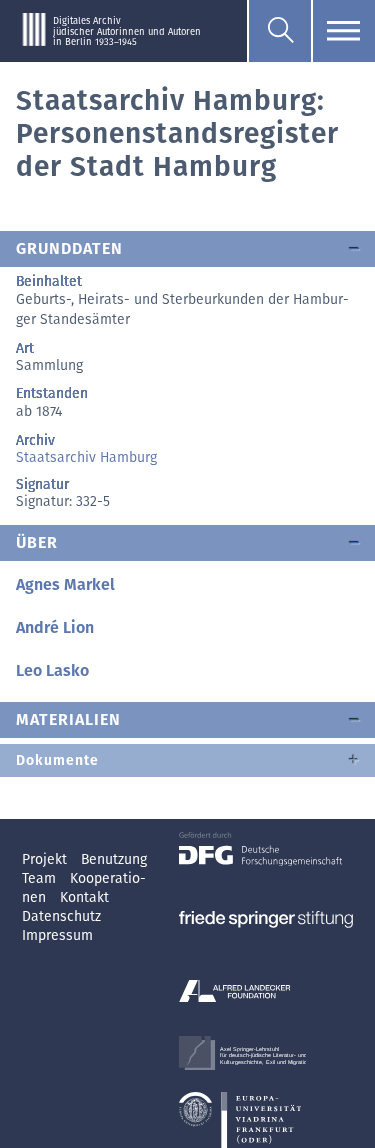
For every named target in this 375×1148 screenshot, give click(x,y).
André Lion (55, 627)
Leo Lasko (52, 670)
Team (41, 878)
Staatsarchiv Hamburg (86, 457)
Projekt (46, 859)
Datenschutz (61, 916)
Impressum (57, 935)
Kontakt (84, 897)
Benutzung (114, 859)
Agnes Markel (65, 584)
